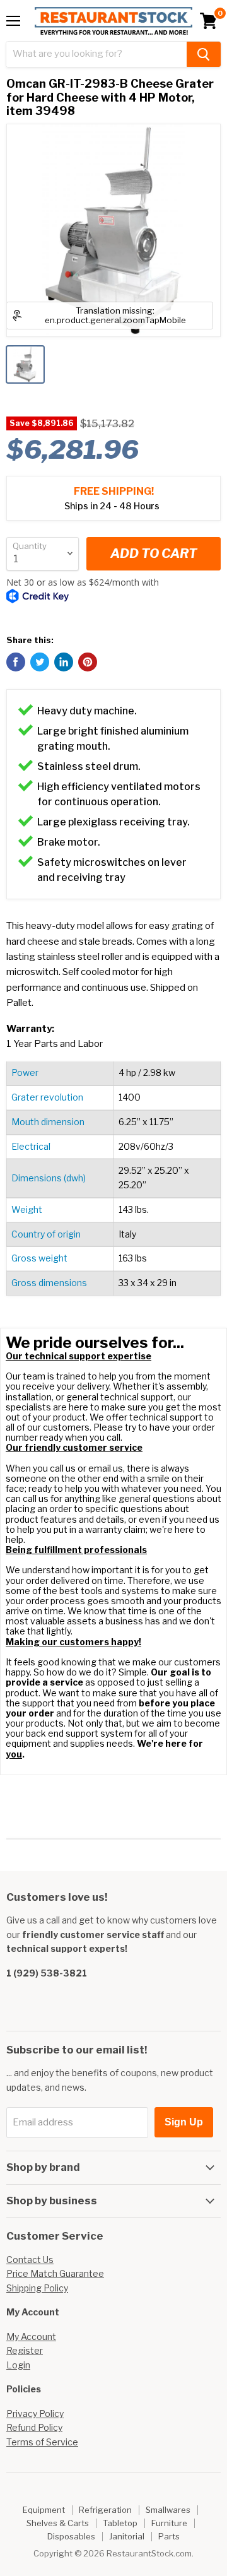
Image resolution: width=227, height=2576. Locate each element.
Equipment (44, 2510)
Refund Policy (34, 2427)
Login (18, 2365)
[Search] (204, 54)
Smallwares (168, 2510)
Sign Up (184, 2122)
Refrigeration (105, 2510)
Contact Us (30, 2260)
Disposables (71, 2536)
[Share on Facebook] (16, 662)
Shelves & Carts (58, 2523)
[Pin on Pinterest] (88, 662)
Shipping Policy (37, 2288)
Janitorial (127, 2536)
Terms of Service (42, 2442)
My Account (31, 2337)
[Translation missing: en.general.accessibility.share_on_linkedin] (64, 662)
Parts (169, 2536)
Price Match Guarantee (55, 2273)
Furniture (169, 2523)
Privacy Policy (35, 2414)
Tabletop (120, 2523)
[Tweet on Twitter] (40, 662)
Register (25, 2350)
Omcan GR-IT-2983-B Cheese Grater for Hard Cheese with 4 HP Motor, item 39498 (110, 97)
